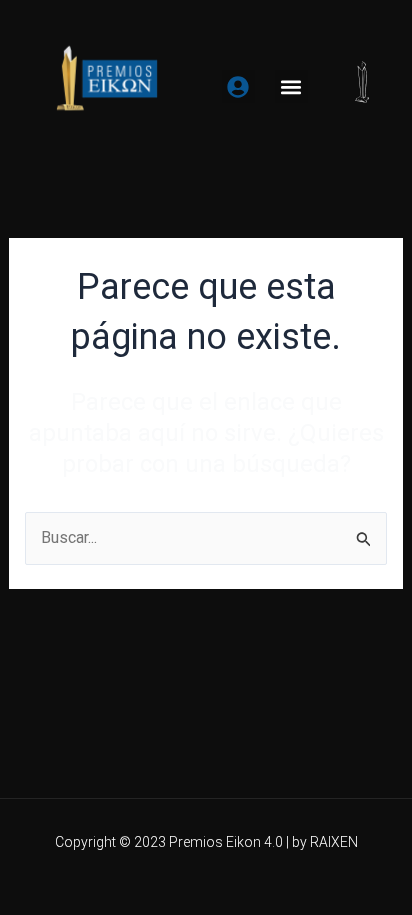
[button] (291, 86)
